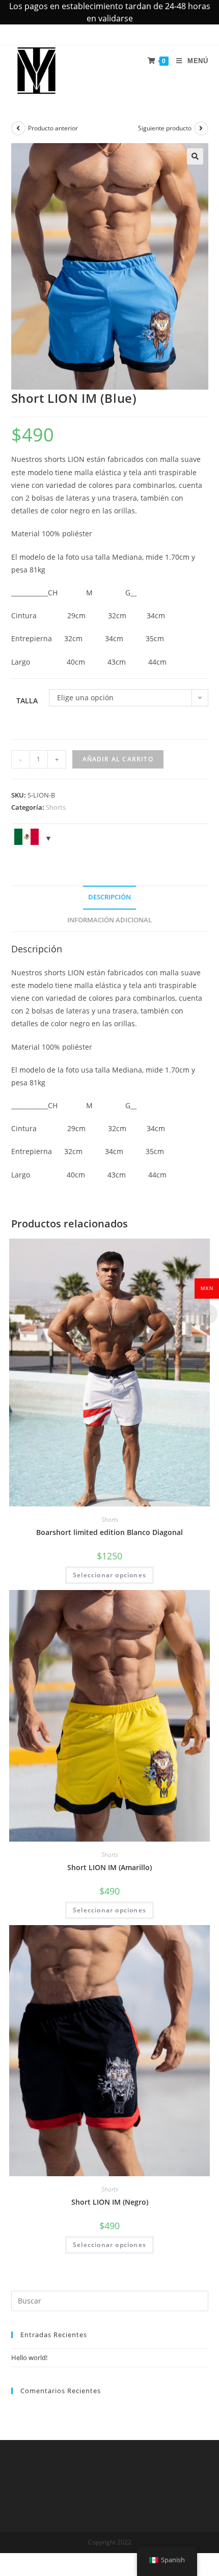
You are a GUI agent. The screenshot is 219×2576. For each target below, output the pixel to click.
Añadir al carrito (118, 759)
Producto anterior (53, 128)
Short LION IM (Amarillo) (109, 1867)
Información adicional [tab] (109, 920)
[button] (195, 156)
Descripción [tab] (109, 897)
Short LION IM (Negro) (110, 2202)
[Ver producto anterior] (18, 128)
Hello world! (29, 2358)
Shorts (56, 807)
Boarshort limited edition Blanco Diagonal (109, 1532)
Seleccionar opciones (109, 1575)
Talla (27, 701)
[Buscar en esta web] (110, 2300)
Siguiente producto (165, 128)
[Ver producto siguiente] (201, 128)
